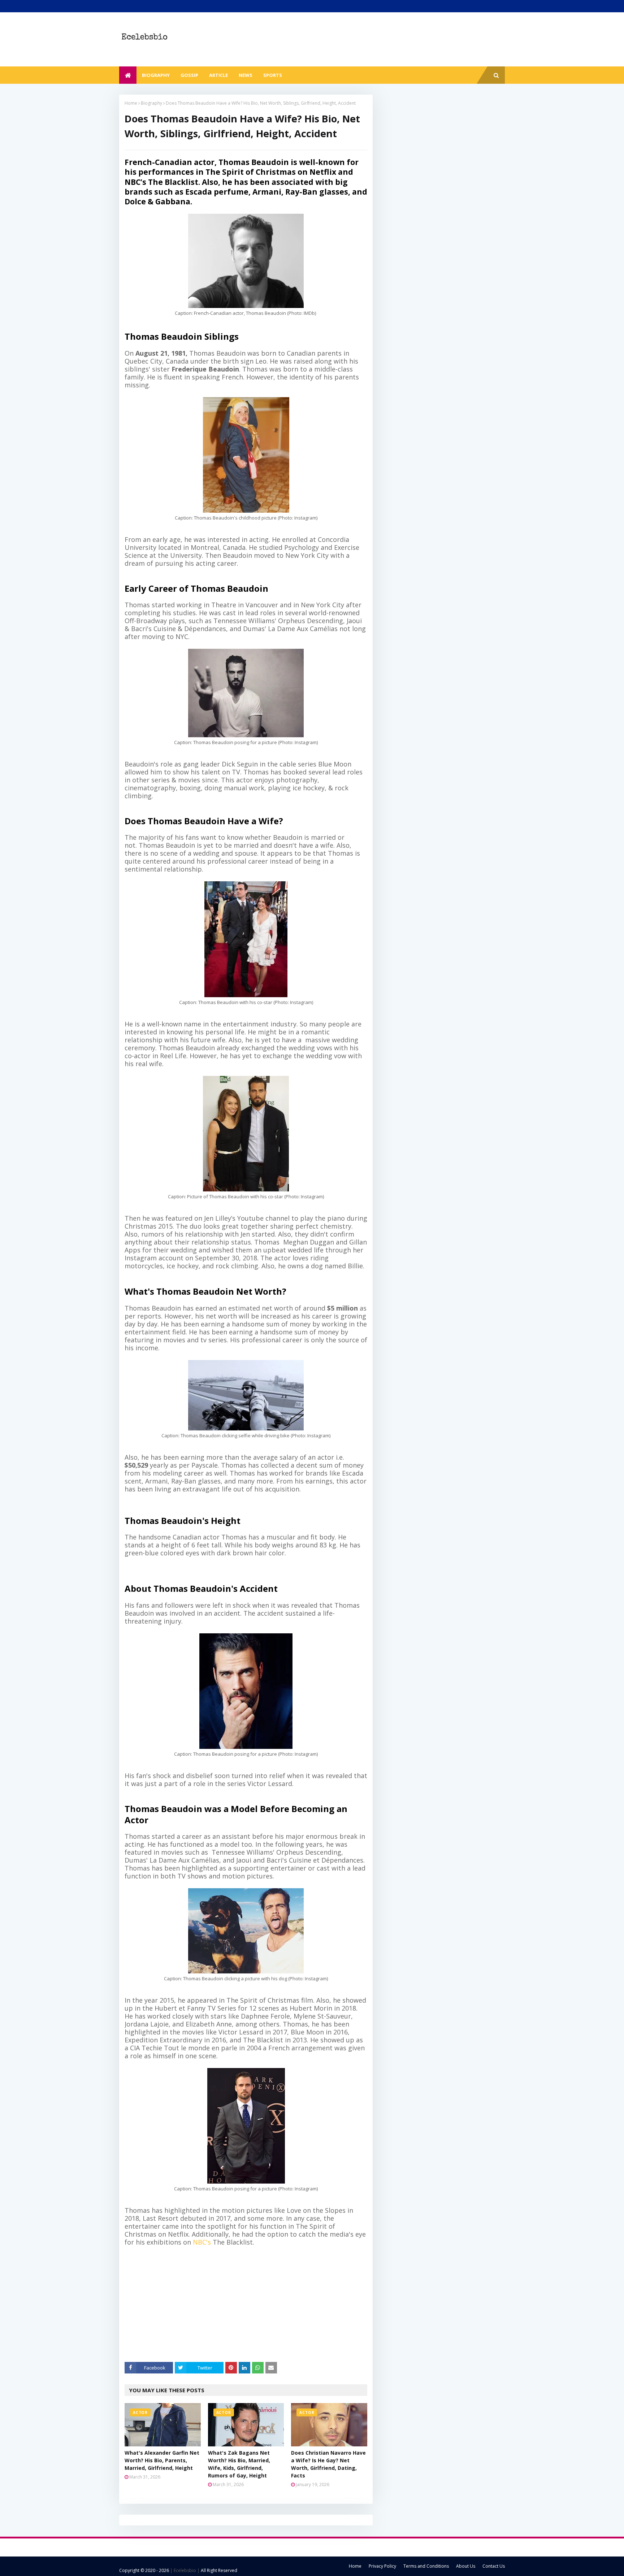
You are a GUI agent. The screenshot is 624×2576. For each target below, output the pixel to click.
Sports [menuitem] (273, 75)
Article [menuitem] (218, 75)
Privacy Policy (382, 2566)
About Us (466, 2566)
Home (131, 103)
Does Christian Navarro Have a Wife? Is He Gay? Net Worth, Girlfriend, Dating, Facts (328, 2464)
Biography (151, 103)
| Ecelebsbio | (184, 2570)
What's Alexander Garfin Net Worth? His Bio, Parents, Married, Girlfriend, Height (162, 2460)
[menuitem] (128, 75)
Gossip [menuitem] (189, 75)
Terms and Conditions (426, 2566)
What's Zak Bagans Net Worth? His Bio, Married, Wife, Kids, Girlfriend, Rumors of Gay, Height (239, 2464)
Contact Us (494, 2566)
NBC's (202, 2242)
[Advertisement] (251, 2304)
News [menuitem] (246, 75)
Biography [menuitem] (156, 75)
